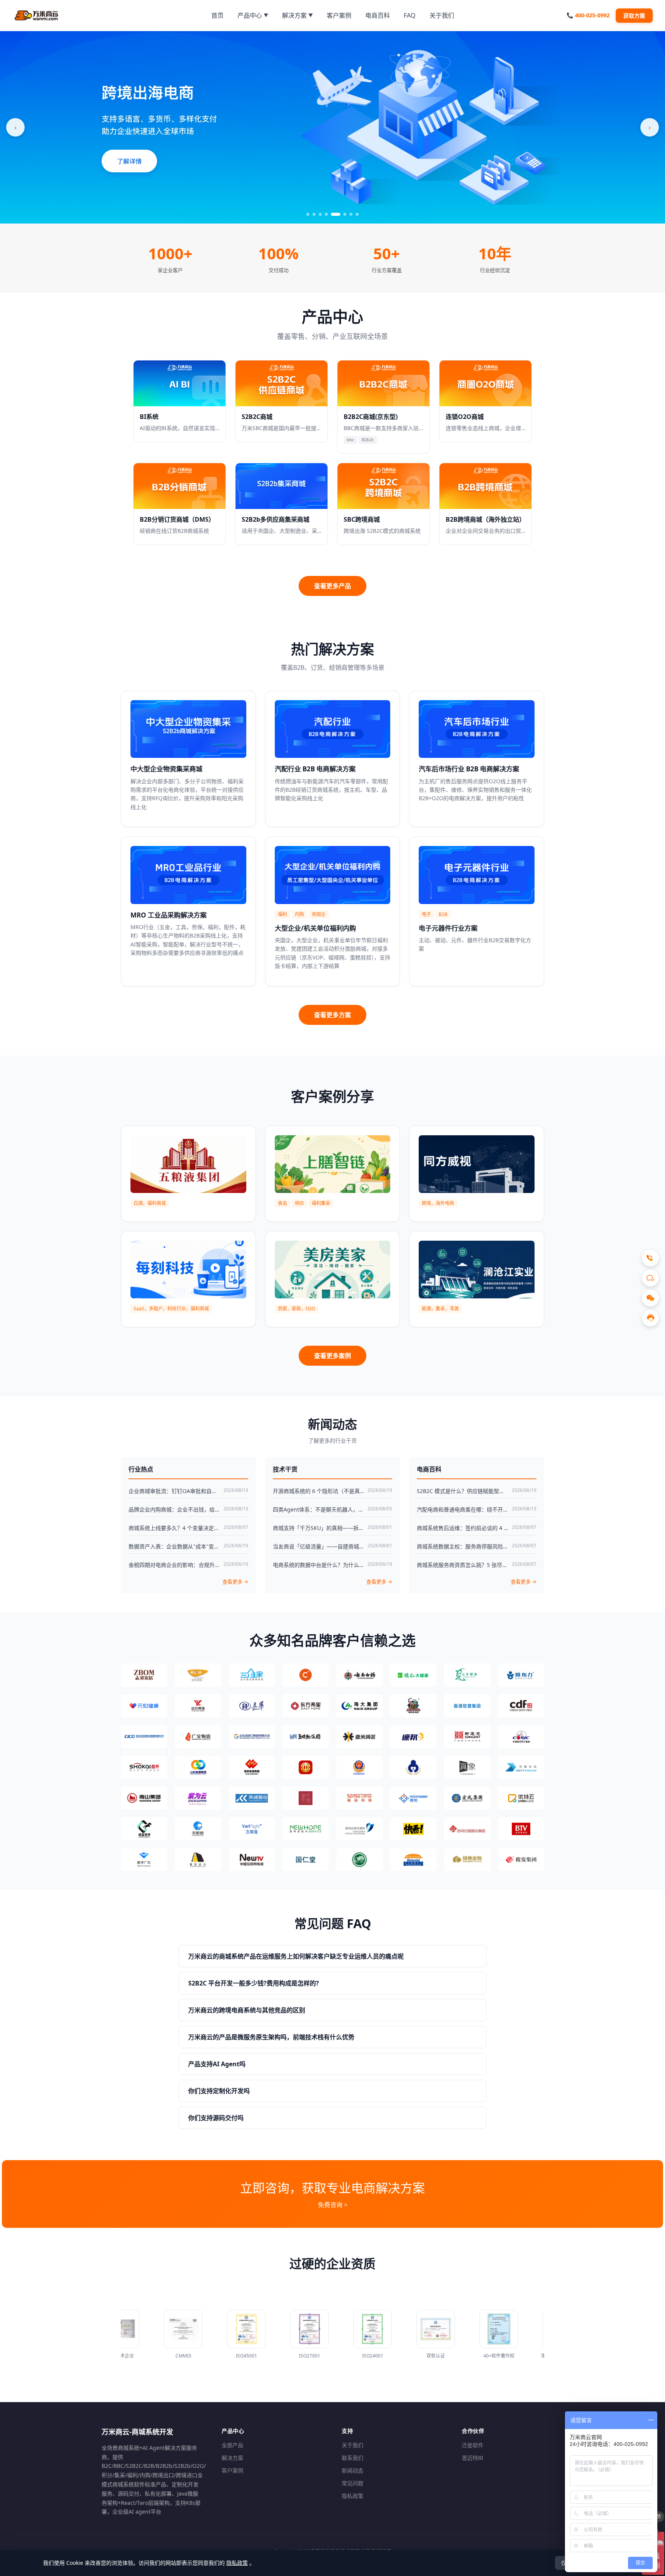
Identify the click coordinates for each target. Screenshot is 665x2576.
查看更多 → (235, 1582)
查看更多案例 (332, 1356)
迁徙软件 (473, 2445)
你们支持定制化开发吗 (219, 2091)
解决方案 (232, 2458)
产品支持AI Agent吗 (217, 2064)
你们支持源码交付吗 (216, 2118)
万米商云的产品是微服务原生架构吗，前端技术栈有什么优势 (271, 2037)
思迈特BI (473, 2458)
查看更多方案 (332, 1015)
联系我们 (353, 2458)
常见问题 (353, 2483)
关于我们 (353, 2445)
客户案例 (232, 2470)
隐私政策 (353, 2496)
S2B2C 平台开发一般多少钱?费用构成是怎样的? (254, 1983)
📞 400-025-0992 (588, 15)
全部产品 (232, 2445)
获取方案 (634, 16)
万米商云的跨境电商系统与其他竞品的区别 (247, 2010)
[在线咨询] (650, 1318)
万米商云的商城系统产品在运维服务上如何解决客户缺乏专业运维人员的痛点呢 (296, 1956)
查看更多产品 (332, 586)
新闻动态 (353, 2470)
